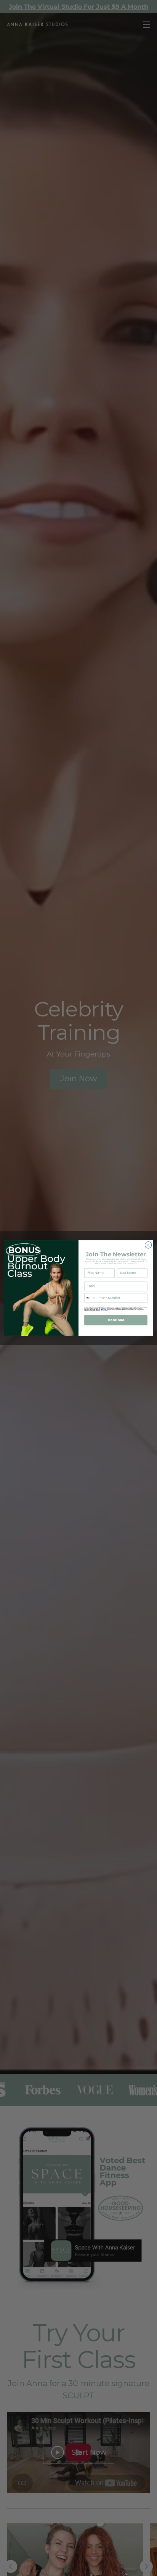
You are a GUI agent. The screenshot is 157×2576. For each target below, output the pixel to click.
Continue (116, 1320)
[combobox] (91, 1298)
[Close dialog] (148, 1245)
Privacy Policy (104, 1311)
